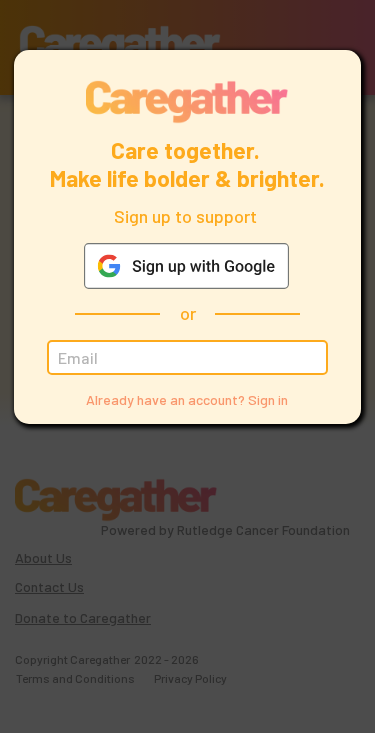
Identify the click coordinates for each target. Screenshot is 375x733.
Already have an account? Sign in (187, 399)
